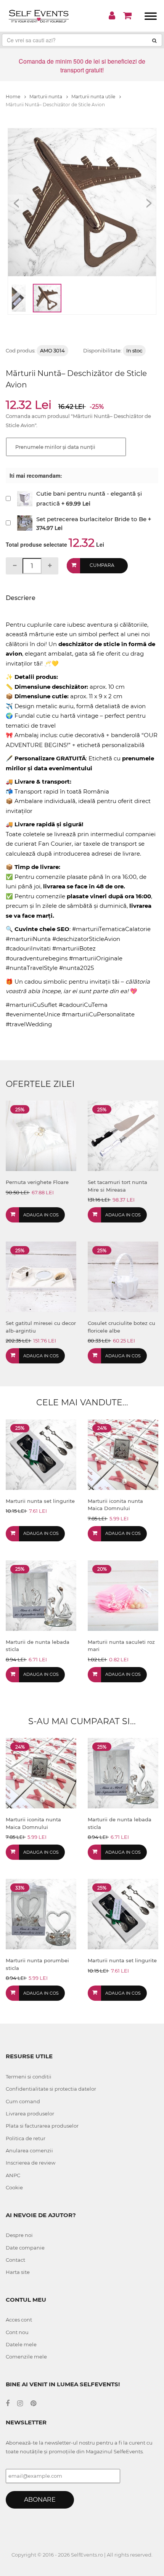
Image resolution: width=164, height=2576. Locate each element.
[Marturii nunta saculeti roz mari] (123, 1595)
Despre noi (19, 2235)
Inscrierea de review (31, 2163)
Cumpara (102, 565)
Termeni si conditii (29, 2077)
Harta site (18, 2272)
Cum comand (23, 2101)
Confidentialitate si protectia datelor (51, 2089)
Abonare (40, 2500)
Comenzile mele (26, 2357)
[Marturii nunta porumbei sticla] (41, 1914)
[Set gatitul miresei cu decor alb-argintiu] (41, 1276)
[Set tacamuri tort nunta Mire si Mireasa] (123, 1135)
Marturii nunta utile (94, 97)
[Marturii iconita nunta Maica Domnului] (123, 1454)
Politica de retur (26, 2138)
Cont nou (17, 2332)
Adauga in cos (41, 1215)
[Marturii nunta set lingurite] (41, 1454)
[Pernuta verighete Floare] (41, 1135)
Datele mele (21, 2344)
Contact (15, 2260)
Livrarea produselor (30, 2114)
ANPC (13, 2175)
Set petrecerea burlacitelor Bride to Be (91, 519)
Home (14, 97)
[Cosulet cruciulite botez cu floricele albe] (123, 1276)
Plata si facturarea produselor (42, 2126)
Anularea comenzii (29, 2150)
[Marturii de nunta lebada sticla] (41, 1595)
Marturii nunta (46, 97)
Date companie (25, 2248)
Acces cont (19, 2320)
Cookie (14, 2187)
